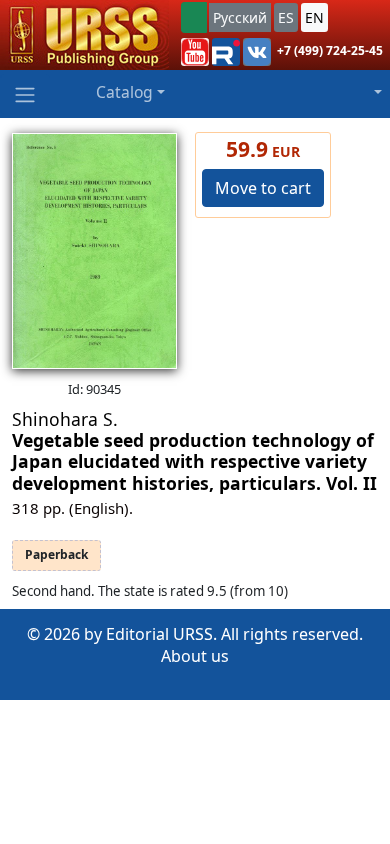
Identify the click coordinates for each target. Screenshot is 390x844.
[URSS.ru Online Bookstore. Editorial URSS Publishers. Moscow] (84, 35)
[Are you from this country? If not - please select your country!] (194, 17)
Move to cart (263, 188)
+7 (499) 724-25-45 (330, 50)
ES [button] (286, 17)
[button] (195, 52)
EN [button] (314, 17)
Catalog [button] (124, 92)
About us (195, 656)
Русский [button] (240, 17)
